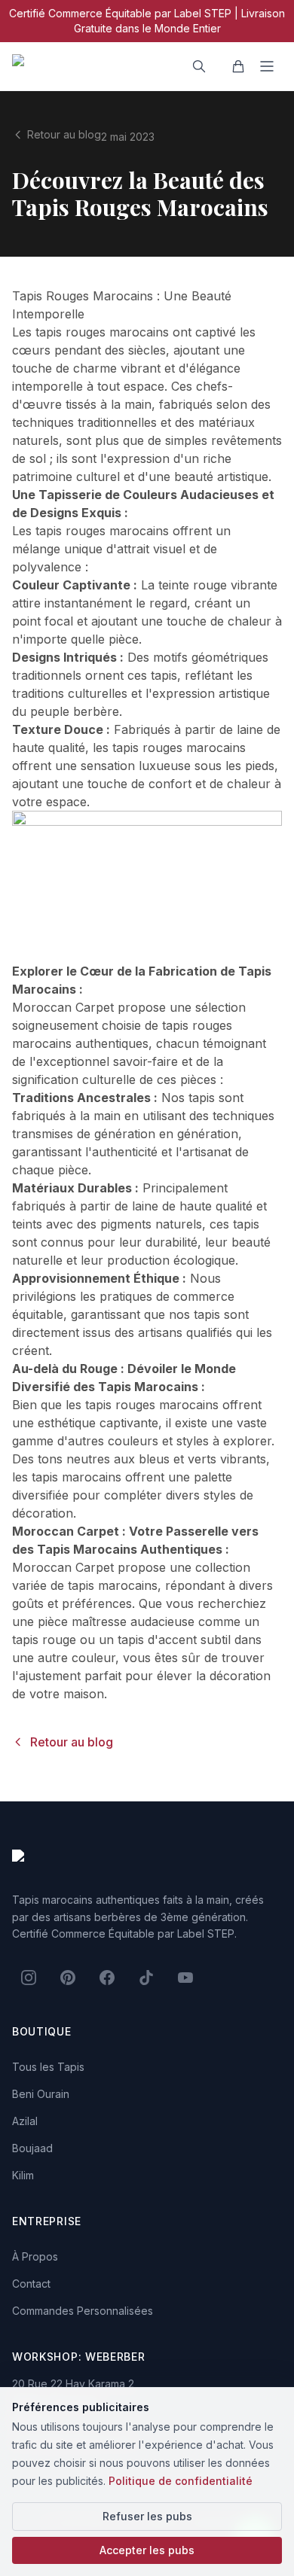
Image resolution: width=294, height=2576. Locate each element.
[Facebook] (107, 1978)
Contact (31, 2284)
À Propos (35, 2256)
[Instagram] (29, 1978)
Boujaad (32, 2148)
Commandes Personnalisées (83, 2311)
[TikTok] (146, 1978)
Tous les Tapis (48, 2067)
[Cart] (238, 66)
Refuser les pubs (147, 2516)
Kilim (23, 2175)
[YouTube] (185, 1978)
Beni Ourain (41, 2094)
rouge (210, 585)
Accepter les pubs (147, 2550)
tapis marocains (77, 1477)
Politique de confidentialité (181, 2481)
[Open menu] (267, 66)
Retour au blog (64, 134)
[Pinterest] (68, 1978)
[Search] (199, 66)
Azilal (25, 2121)
